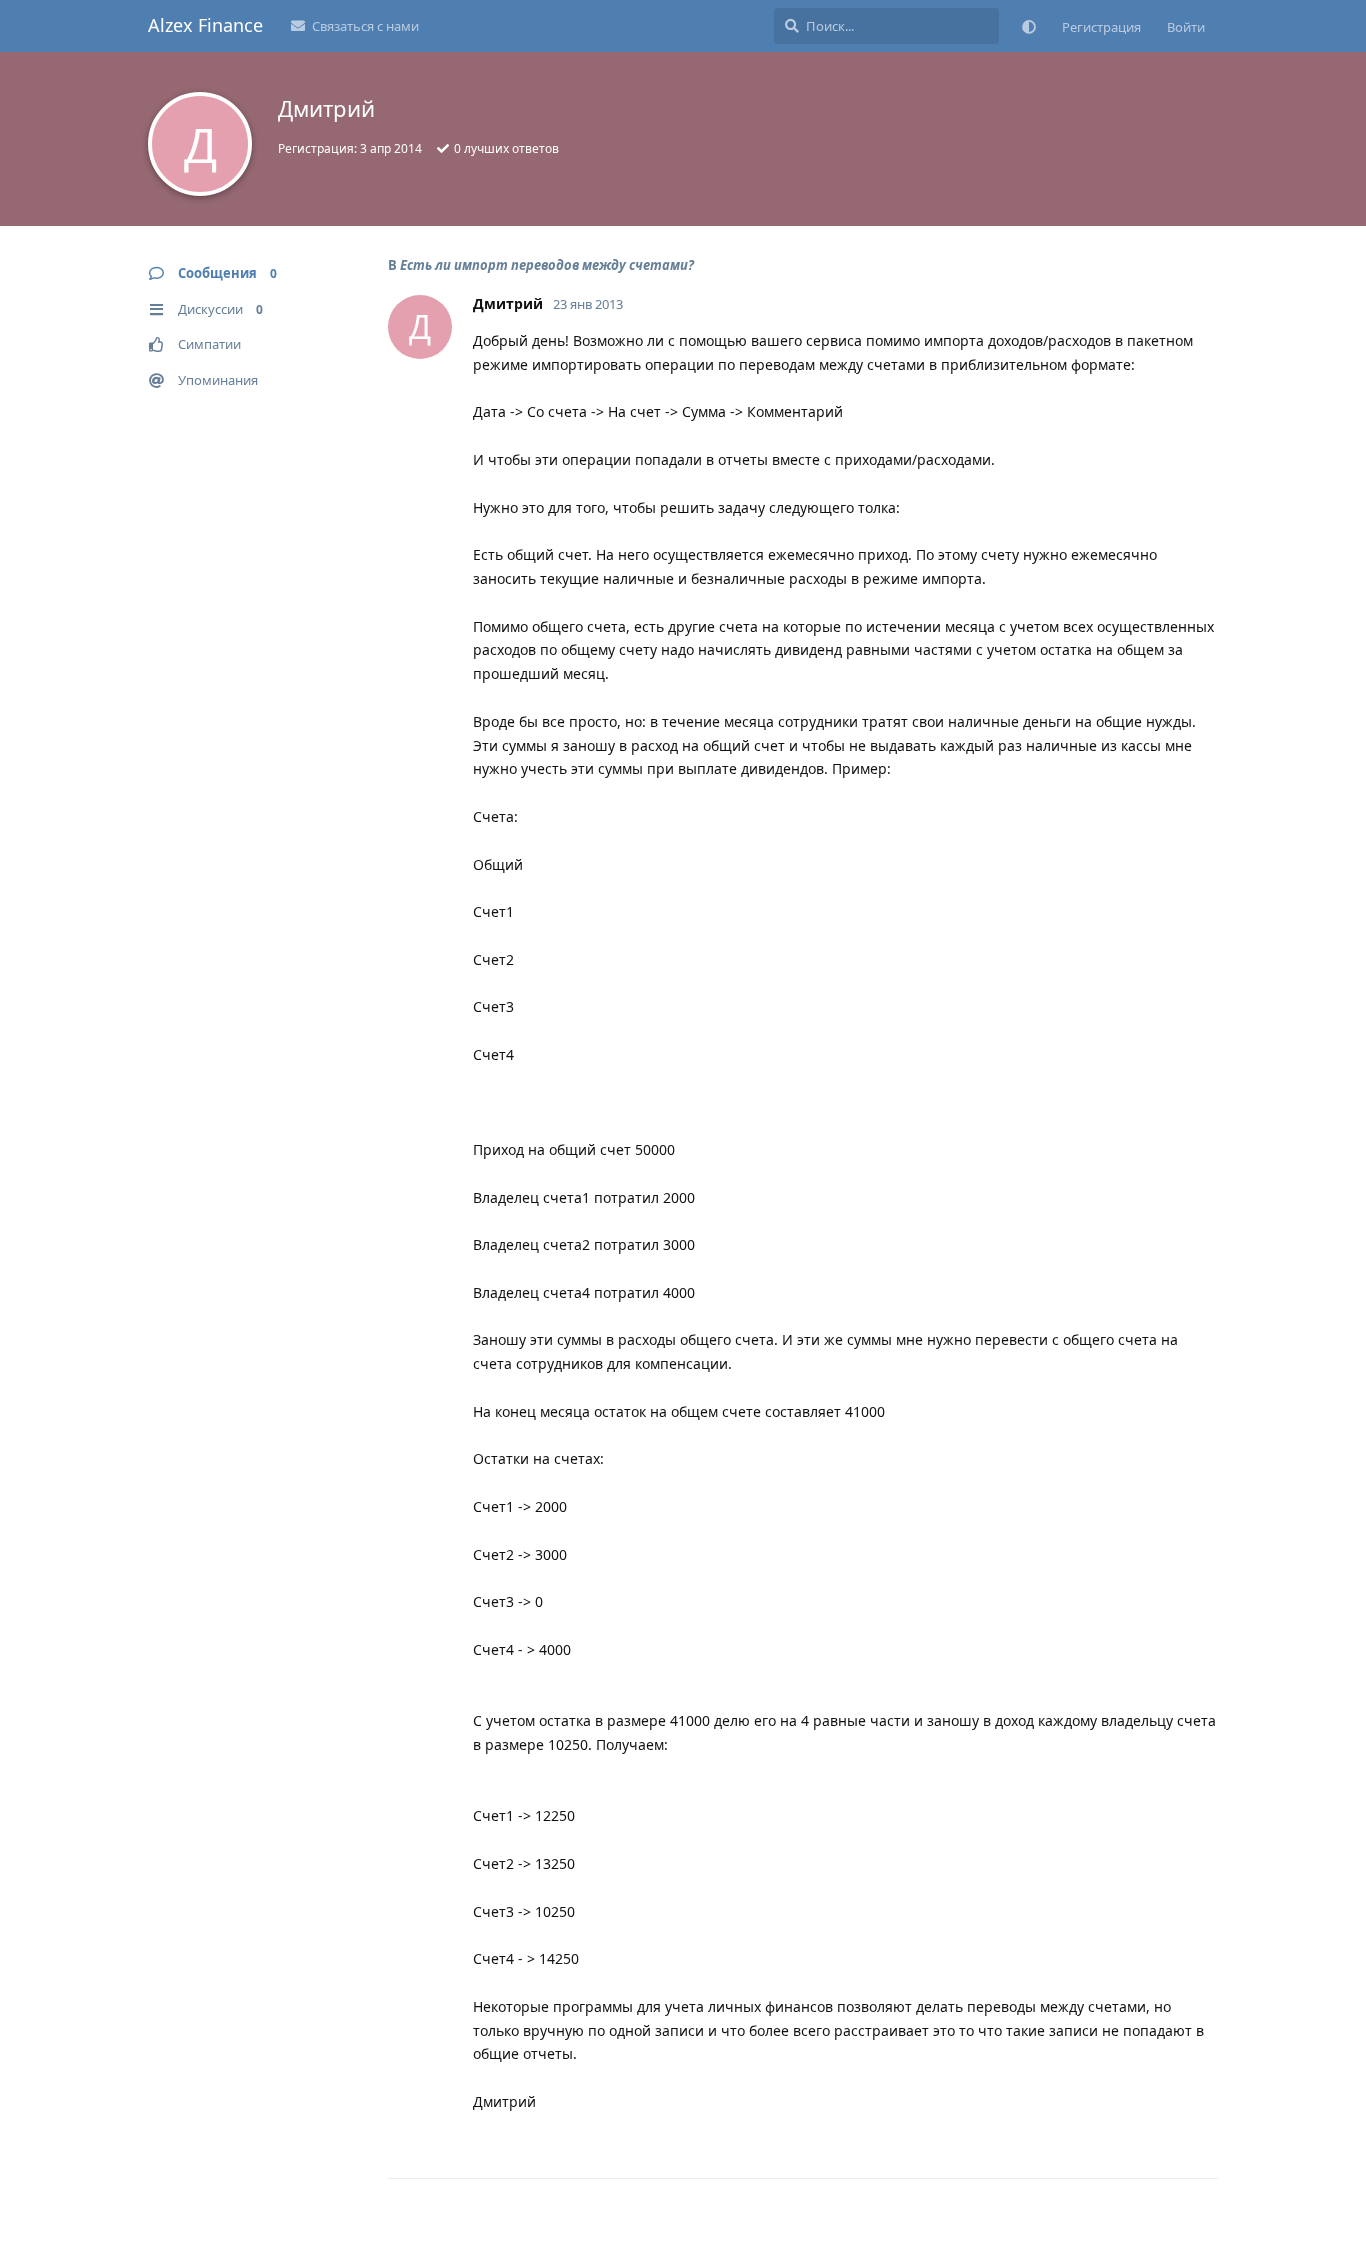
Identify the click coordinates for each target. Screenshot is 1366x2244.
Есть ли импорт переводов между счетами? (547, 265)
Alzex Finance (205, 25)
